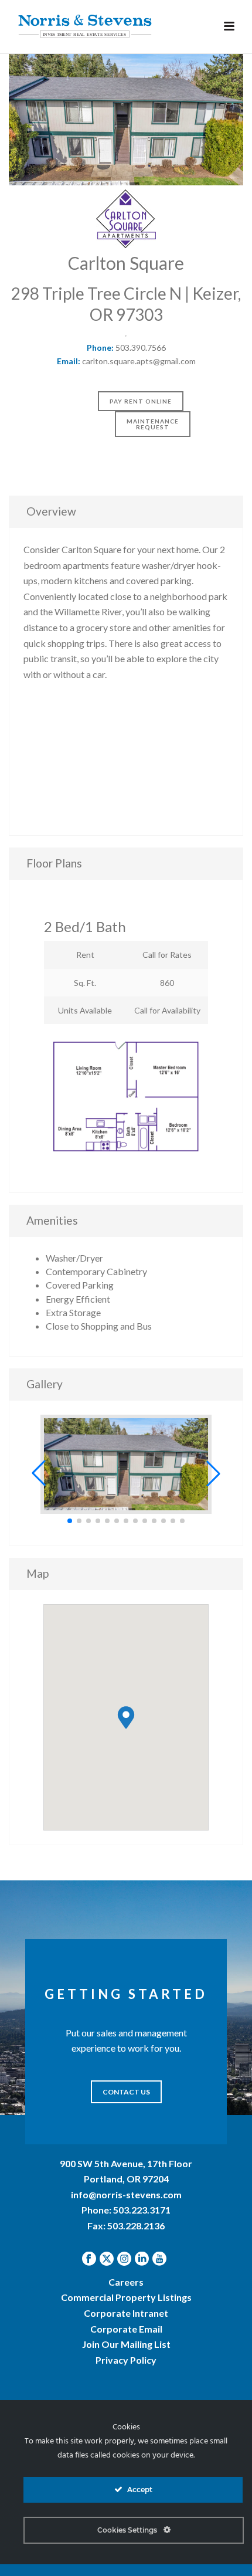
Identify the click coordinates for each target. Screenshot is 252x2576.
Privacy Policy (126, 2360)
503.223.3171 (142, 2210)
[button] (39, 1473)
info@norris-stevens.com (126, 2194)
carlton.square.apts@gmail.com (139, 361)
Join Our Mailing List (126, 2344)
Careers (126, 2282)
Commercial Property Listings (126, 2297)
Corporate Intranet (126, 2313)
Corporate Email (126, 2329)
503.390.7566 (141, 348)
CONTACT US (126, 2092)
